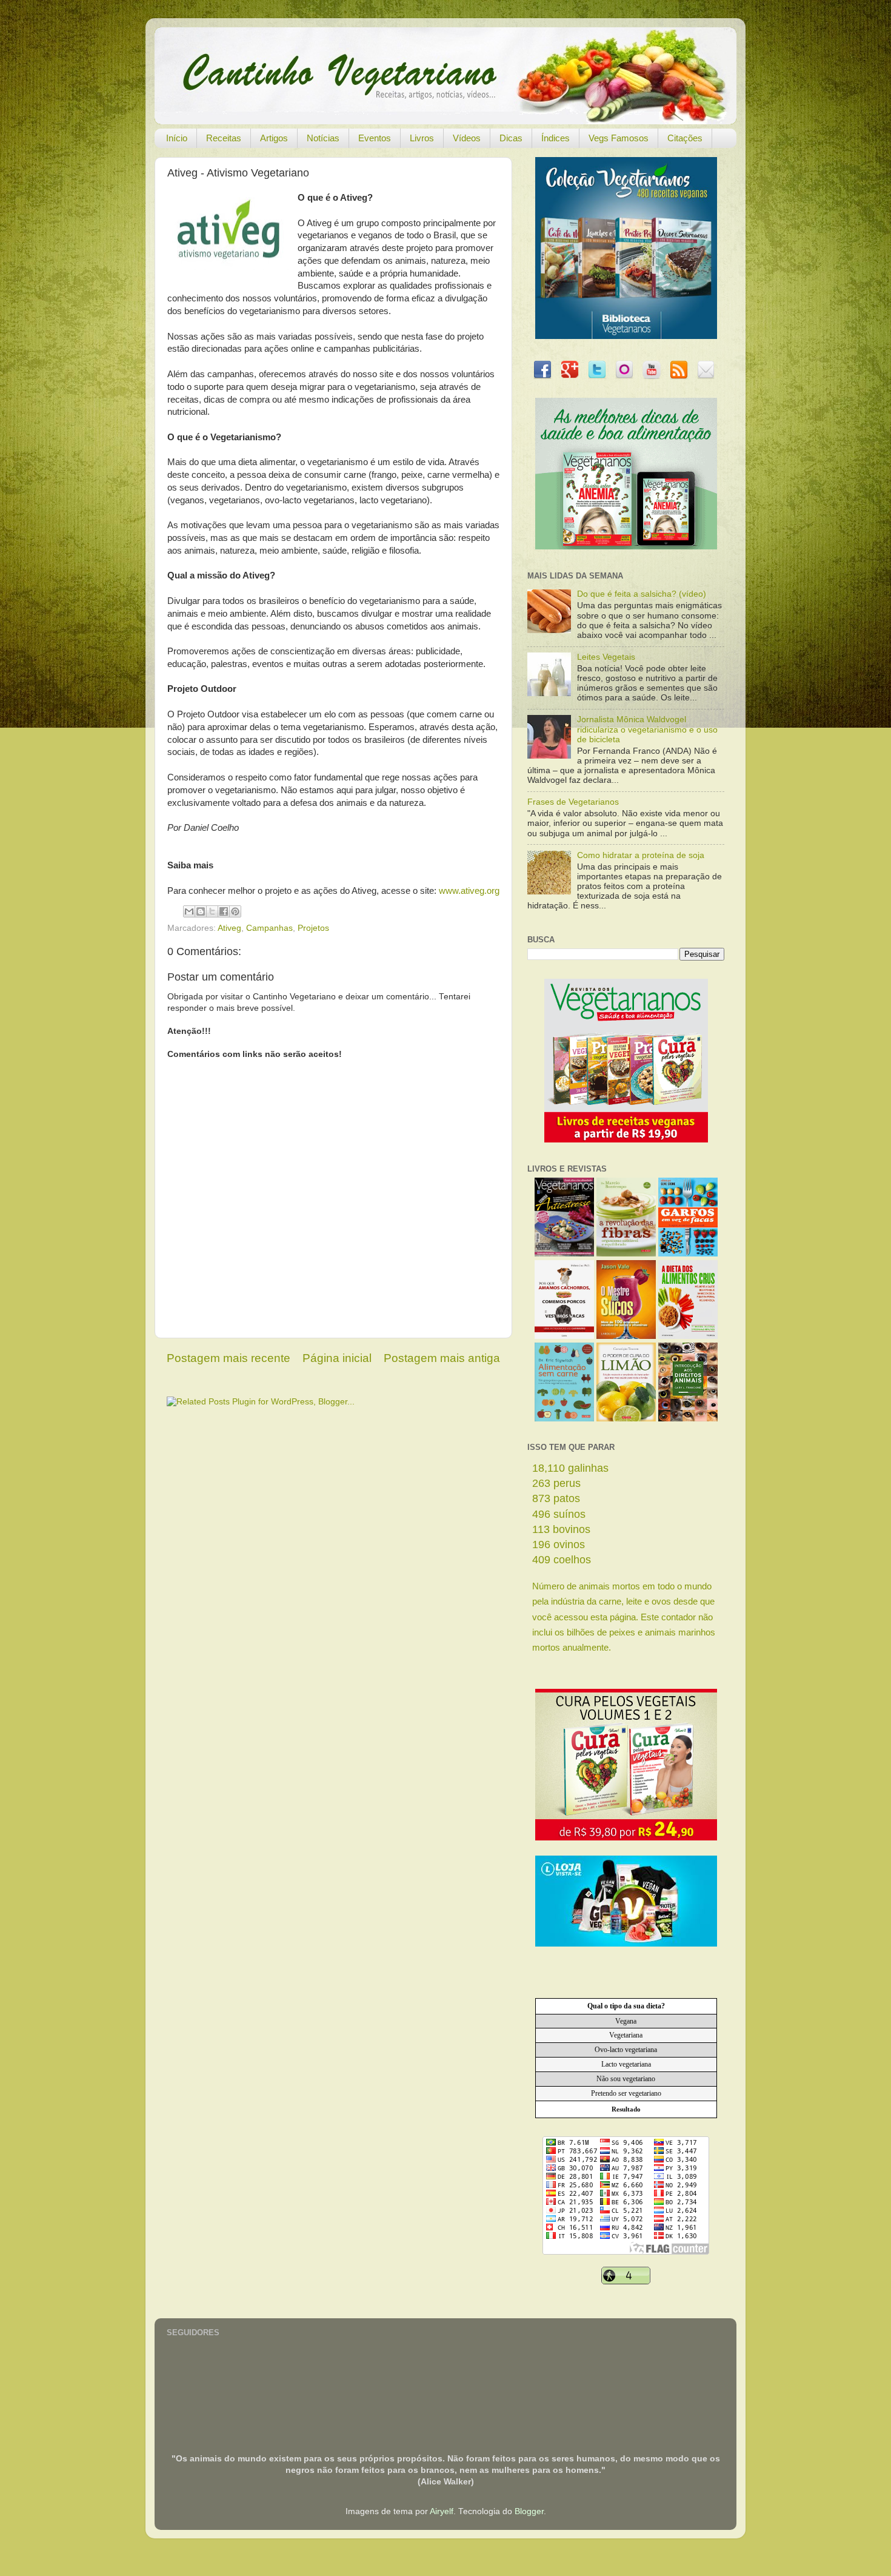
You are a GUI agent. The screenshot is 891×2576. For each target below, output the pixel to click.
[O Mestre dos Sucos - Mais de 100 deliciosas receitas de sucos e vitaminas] (626, 1336)
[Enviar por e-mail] (189, 911)
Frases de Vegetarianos (573, 802)
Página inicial (337, 1358)
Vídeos (467, 138)
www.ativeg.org (469, 891)
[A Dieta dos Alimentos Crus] (688, 1336)
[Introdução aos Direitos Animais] (688, 1419)
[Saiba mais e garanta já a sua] (626, 336)
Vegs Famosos (619, 138)
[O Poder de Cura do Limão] (626, 1419)
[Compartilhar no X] (212, 911)
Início (177, 138)
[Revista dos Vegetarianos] (564, 1254)
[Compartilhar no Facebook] (224, 911)
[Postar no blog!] (201, 911)
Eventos (375, 138)
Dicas (511, 138)
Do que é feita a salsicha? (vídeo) (642, 594)
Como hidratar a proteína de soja (641, 855)
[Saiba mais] (626, 1140)
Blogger (529, 2511)
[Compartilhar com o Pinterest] (235, 911)
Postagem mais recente (229, 1358)
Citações (685, 138)
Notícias (323, 138)
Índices (556, 138)
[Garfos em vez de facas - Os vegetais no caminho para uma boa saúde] (688, 1254)
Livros (422, 138)
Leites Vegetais (606, 657)
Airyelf (442, 2511)
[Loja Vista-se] (626, 1944)
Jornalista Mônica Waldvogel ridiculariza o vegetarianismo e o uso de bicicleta (647, 729)
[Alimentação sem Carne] (564, 1419)
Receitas (224, 138)
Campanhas (269, 928)
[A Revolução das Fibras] (626, 1254)
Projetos (313, 928)
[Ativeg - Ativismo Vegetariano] (228, 233)
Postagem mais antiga (442, 1358)
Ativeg (229, 928)
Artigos (274, 138)
